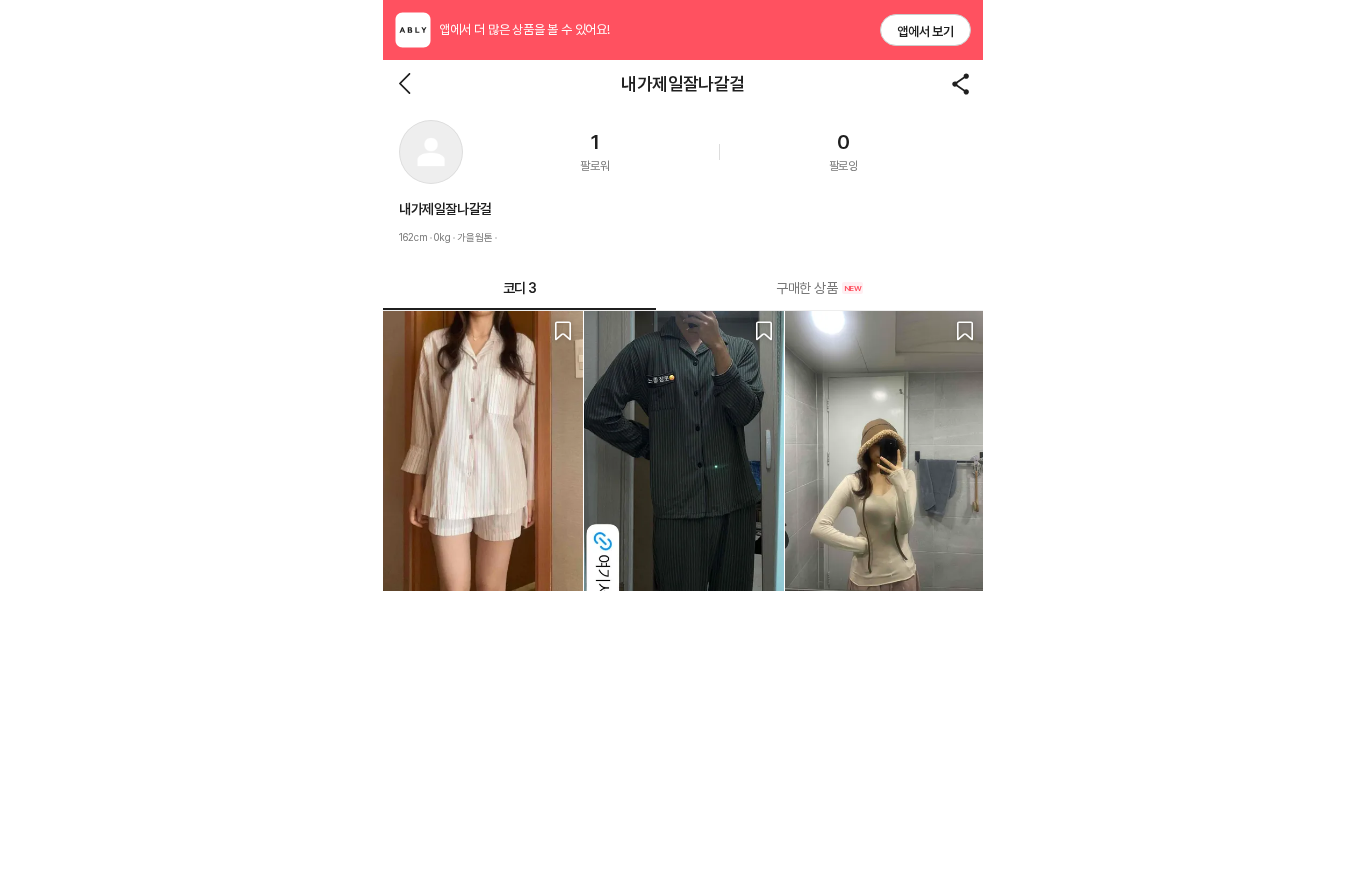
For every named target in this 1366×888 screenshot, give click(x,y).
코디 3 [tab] (520, 288)
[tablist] (683, 288)
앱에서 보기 (925, 31)
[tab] (819, 288)
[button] (431, 152)
